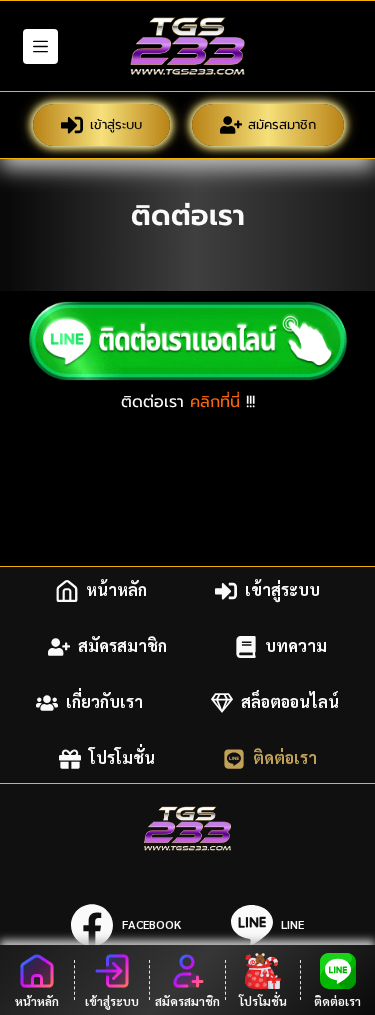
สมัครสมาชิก (282, 124)
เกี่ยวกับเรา (104, 702)
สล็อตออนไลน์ (290, 702)
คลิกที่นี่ (215, 402)
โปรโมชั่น (122, 758)
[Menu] (40, 46)
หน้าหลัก (116, 590)
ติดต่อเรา (285, 758)
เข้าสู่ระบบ (116, 124)
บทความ (296, 646)
